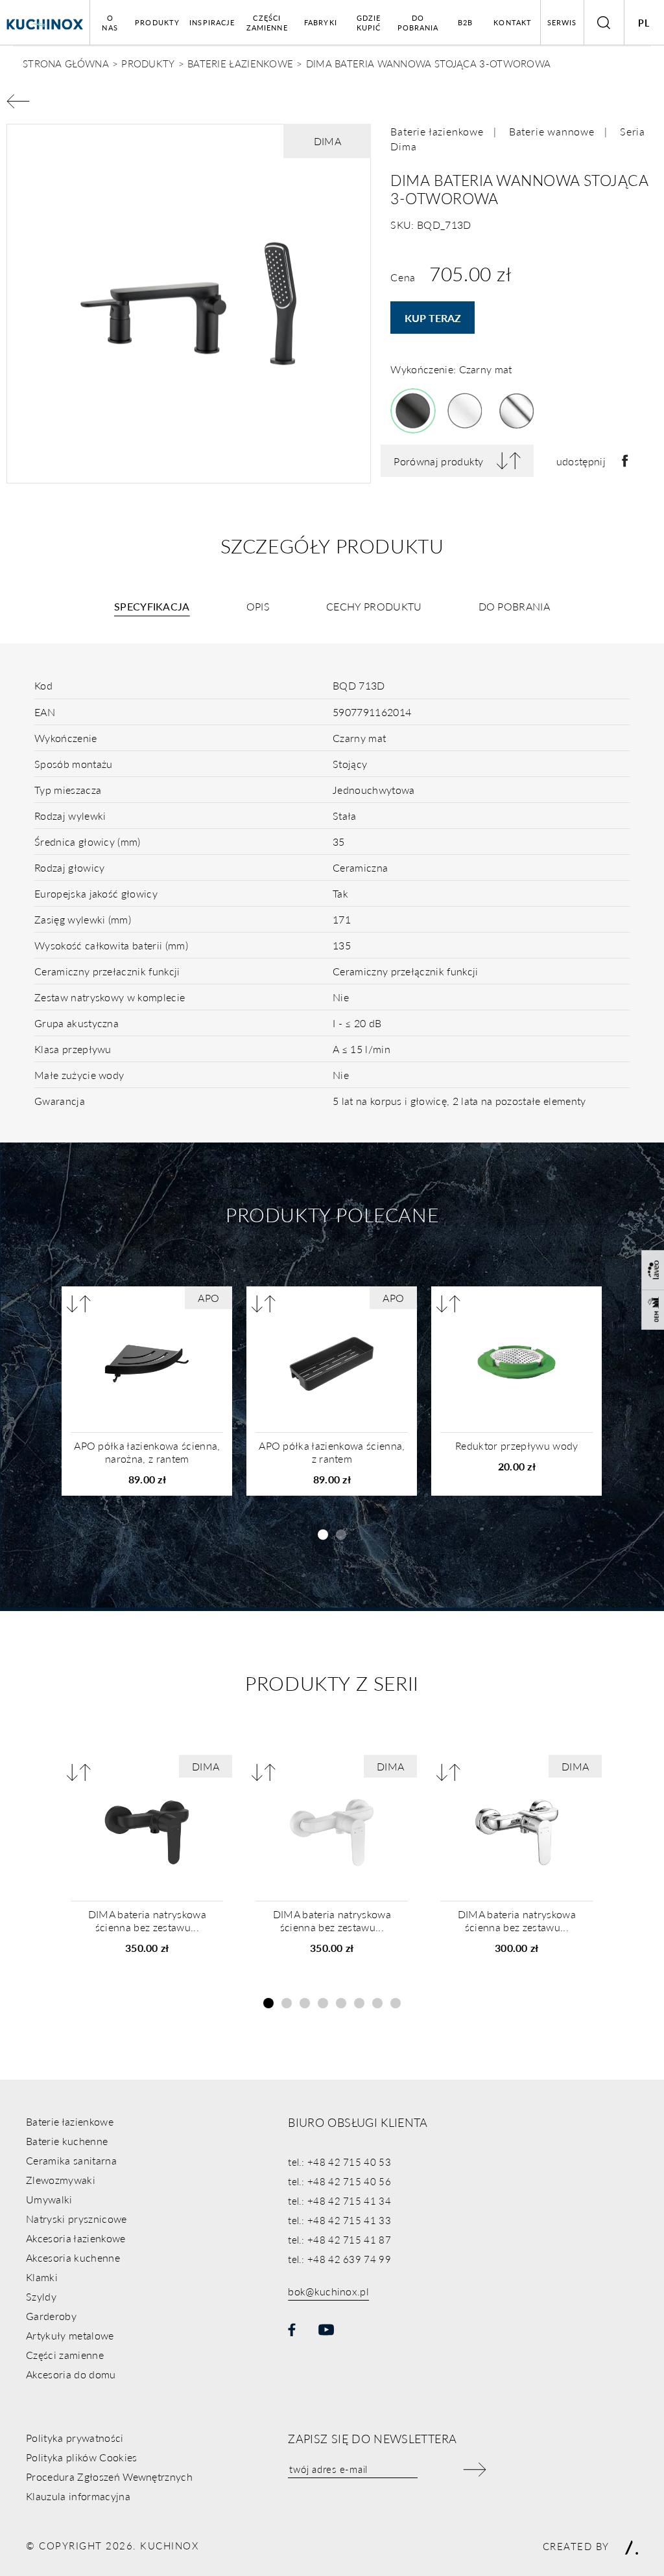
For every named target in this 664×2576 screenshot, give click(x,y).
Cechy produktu (374, 606)
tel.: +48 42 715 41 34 (339, 2200)
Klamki (42, 2277)
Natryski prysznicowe (76, 2219)
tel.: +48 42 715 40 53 (339, 2162)
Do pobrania (418, 23)
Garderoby (51, 2316)
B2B (465, 22)
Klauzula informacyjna (78, 2496)
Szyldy (41, 2296)
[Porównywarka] (79, 1304)
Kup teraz (433, 318)
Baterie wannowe (552, 131)
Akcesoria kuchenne (73, 2257)
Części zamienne (267, 23)
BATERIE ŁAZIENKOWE (240, 63)
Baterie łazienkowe (437, 131)
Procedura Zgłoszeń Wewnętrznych (109, 2477)
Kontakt (513, 22)
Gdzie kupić (369, 23)
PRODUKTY (148, 63)
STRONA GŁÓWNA (66, 63)
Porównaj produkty (438, 461)
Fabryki (321, 22)
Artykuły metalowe (70, 2335)
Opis (258, 606)
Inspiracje (212, 22)
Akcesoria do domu (71, 2374)
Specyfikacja (152, 606)
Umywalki (49, 2199)
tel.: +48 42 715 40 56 (339, 2181)
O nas (110, 23)
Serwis (562, 22)
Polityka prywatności (75, 2438)
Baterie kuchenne (67, 2141)
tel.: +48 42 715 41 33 (339, 2220)
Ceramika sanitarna (71, 2160)
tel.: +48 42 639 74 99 (339, 2259)
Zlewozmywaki (61, 2180)
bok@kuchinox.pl (328, 2291)
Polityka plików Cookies (81, 2457)
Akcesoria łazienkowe (76, 2238)
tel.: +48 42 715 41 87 (339, 2239)
